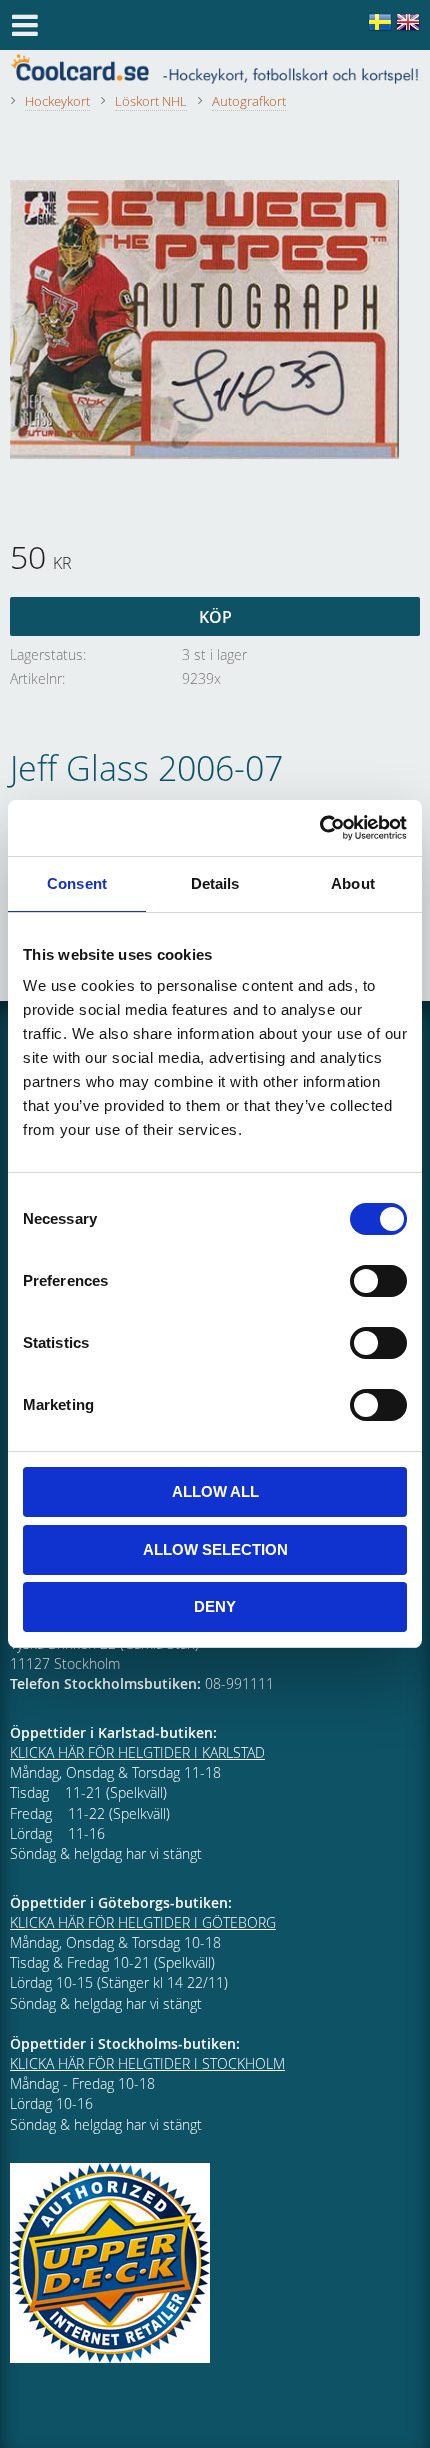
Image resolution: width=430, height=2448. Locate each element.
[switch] (378, 1281)
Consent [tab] (77, 883)
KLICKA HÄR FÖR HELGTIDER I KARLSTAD (137, 1752)
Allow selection (215, 1549)
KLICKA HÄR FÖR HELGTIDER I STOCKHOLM (147, 2063)
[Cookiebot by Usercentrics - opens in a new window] (319, 828)
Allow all (215, 1491)
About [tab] (353, 883)
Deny (215, 1606)
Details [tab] (215, 883)
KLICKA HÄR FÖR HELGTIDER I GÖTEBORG (143, 1922)
